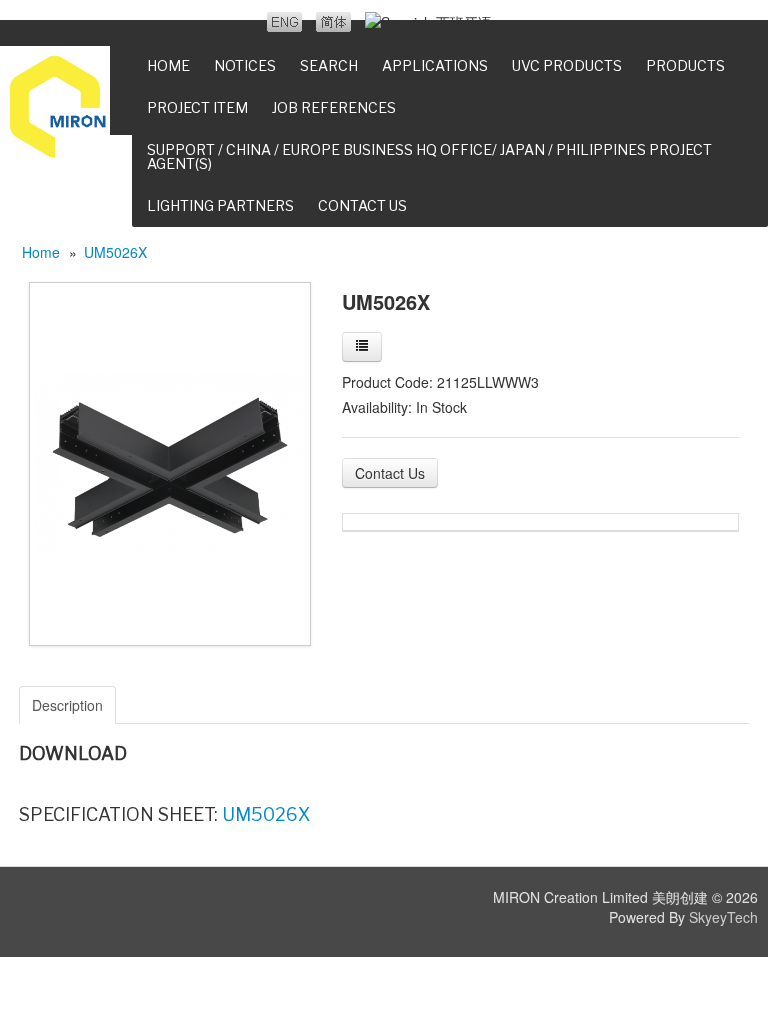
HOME (168, 65)
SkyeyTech (723, 917)
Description (67, 705)
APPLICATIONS (435, 65)
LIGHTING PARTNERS (220, 205)
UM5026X (115, 252)
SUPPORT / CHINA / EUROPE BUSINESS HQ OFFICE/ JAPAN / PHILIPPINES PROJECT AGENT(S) (429, 156)
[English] (284, 22)
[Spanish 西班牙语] (428, 22)
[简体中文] (333, 22)
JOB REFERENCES (334, 107)
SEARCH (329, 65)
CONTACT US (362, 205)
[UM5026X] (170, 462)
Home (41, 252)
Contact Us (390, 473)
